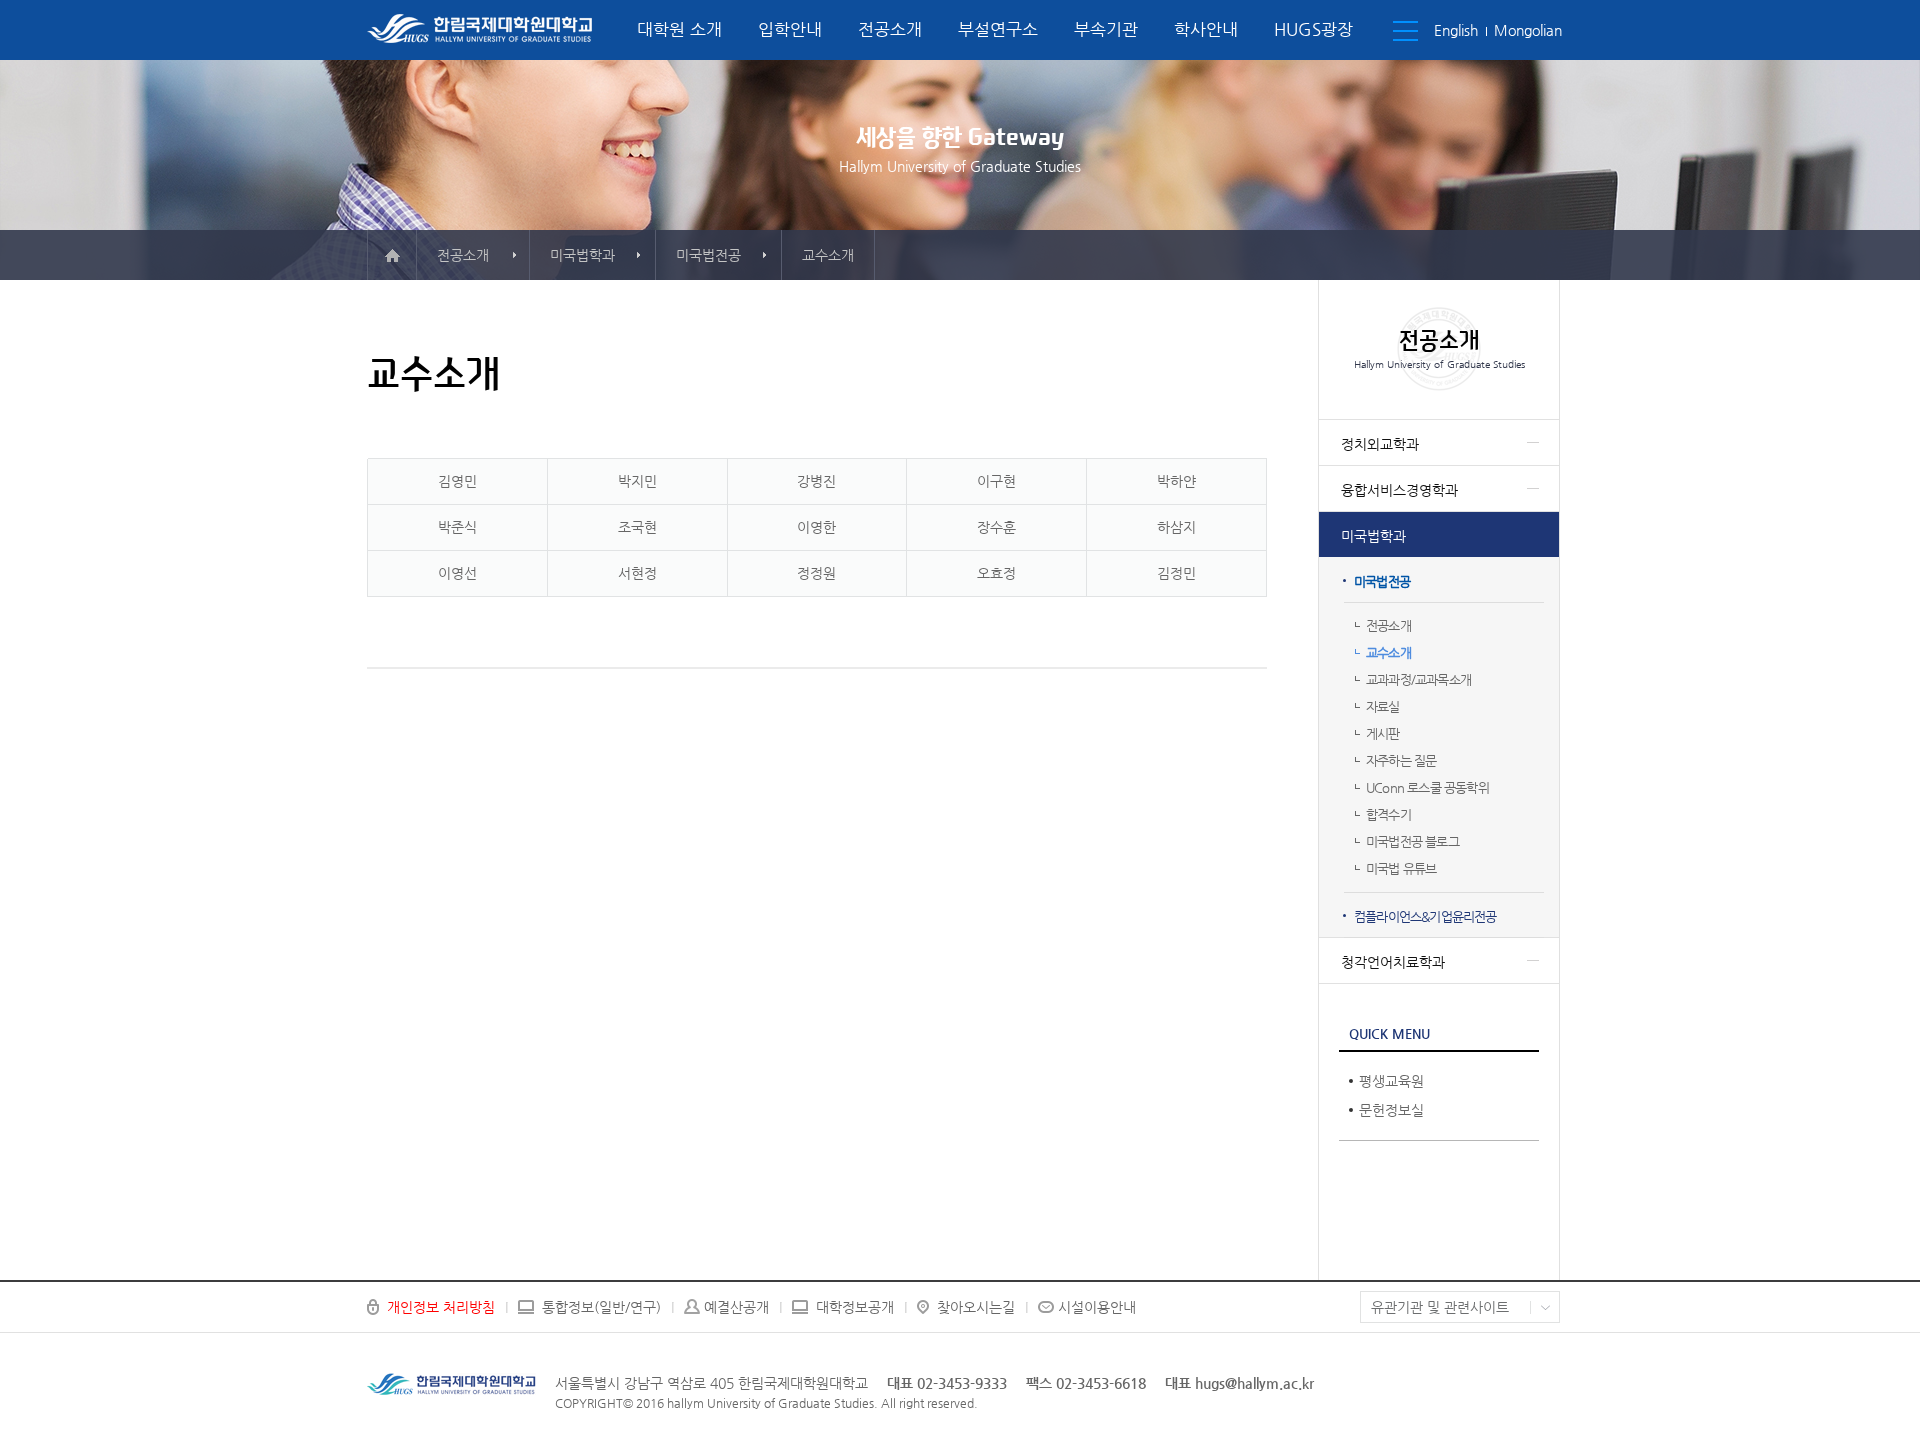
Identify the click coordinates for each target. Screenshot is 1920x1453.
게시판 (1383, 733)
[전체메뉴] (1405, 31)
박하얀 (1176, 481)
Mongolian (1528, 30)
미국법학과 (1373, 536)
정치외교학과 (1380, 444)
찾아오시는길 (976, 1307)
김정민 (1176, 573)
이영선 (457, 573)
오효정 (996, 573)
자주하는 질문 (1401, 760)
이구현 (996, 481)
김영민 (457, 481)
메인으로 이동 (392, 255)
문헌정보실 (1391, 1110)
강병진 (816, 481)
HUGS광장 (1313, 29)
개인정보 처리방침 (441, 1307)
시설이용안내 (1097, 1307)
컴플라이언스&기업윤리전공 (1425, 916)
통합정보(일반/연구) (601, 1307)
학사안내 (1206, 29)
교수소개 (1388, 652)
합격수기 (1388, 814)
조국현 (637, 527)
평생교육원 (1391, 1081)
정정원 (816, 573)
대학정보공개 (855, 1307)
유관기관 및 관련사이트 (1440, 1307)
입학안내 (790, 29)
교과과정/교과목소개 (1418, 679)
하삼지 (1176, 527)
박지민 (637, 481)
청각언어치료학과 (1393, 962)
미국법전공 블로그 (1412, 841)
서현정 (637, 573)
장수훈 (996, 527)
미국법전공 (1382, 581)
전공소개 (890, 29)
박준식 (457, 527)
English (1456, 30)
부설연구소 (998, 29)
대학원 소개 (679, 29)
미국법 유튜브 (1401, 868)
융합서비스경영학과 (1399, 490)
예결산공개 (736, 1307)
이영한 (816, 527)
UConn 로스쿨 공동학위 (1427, 787)
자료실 (1383, 706)
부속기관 (1106, 29)
